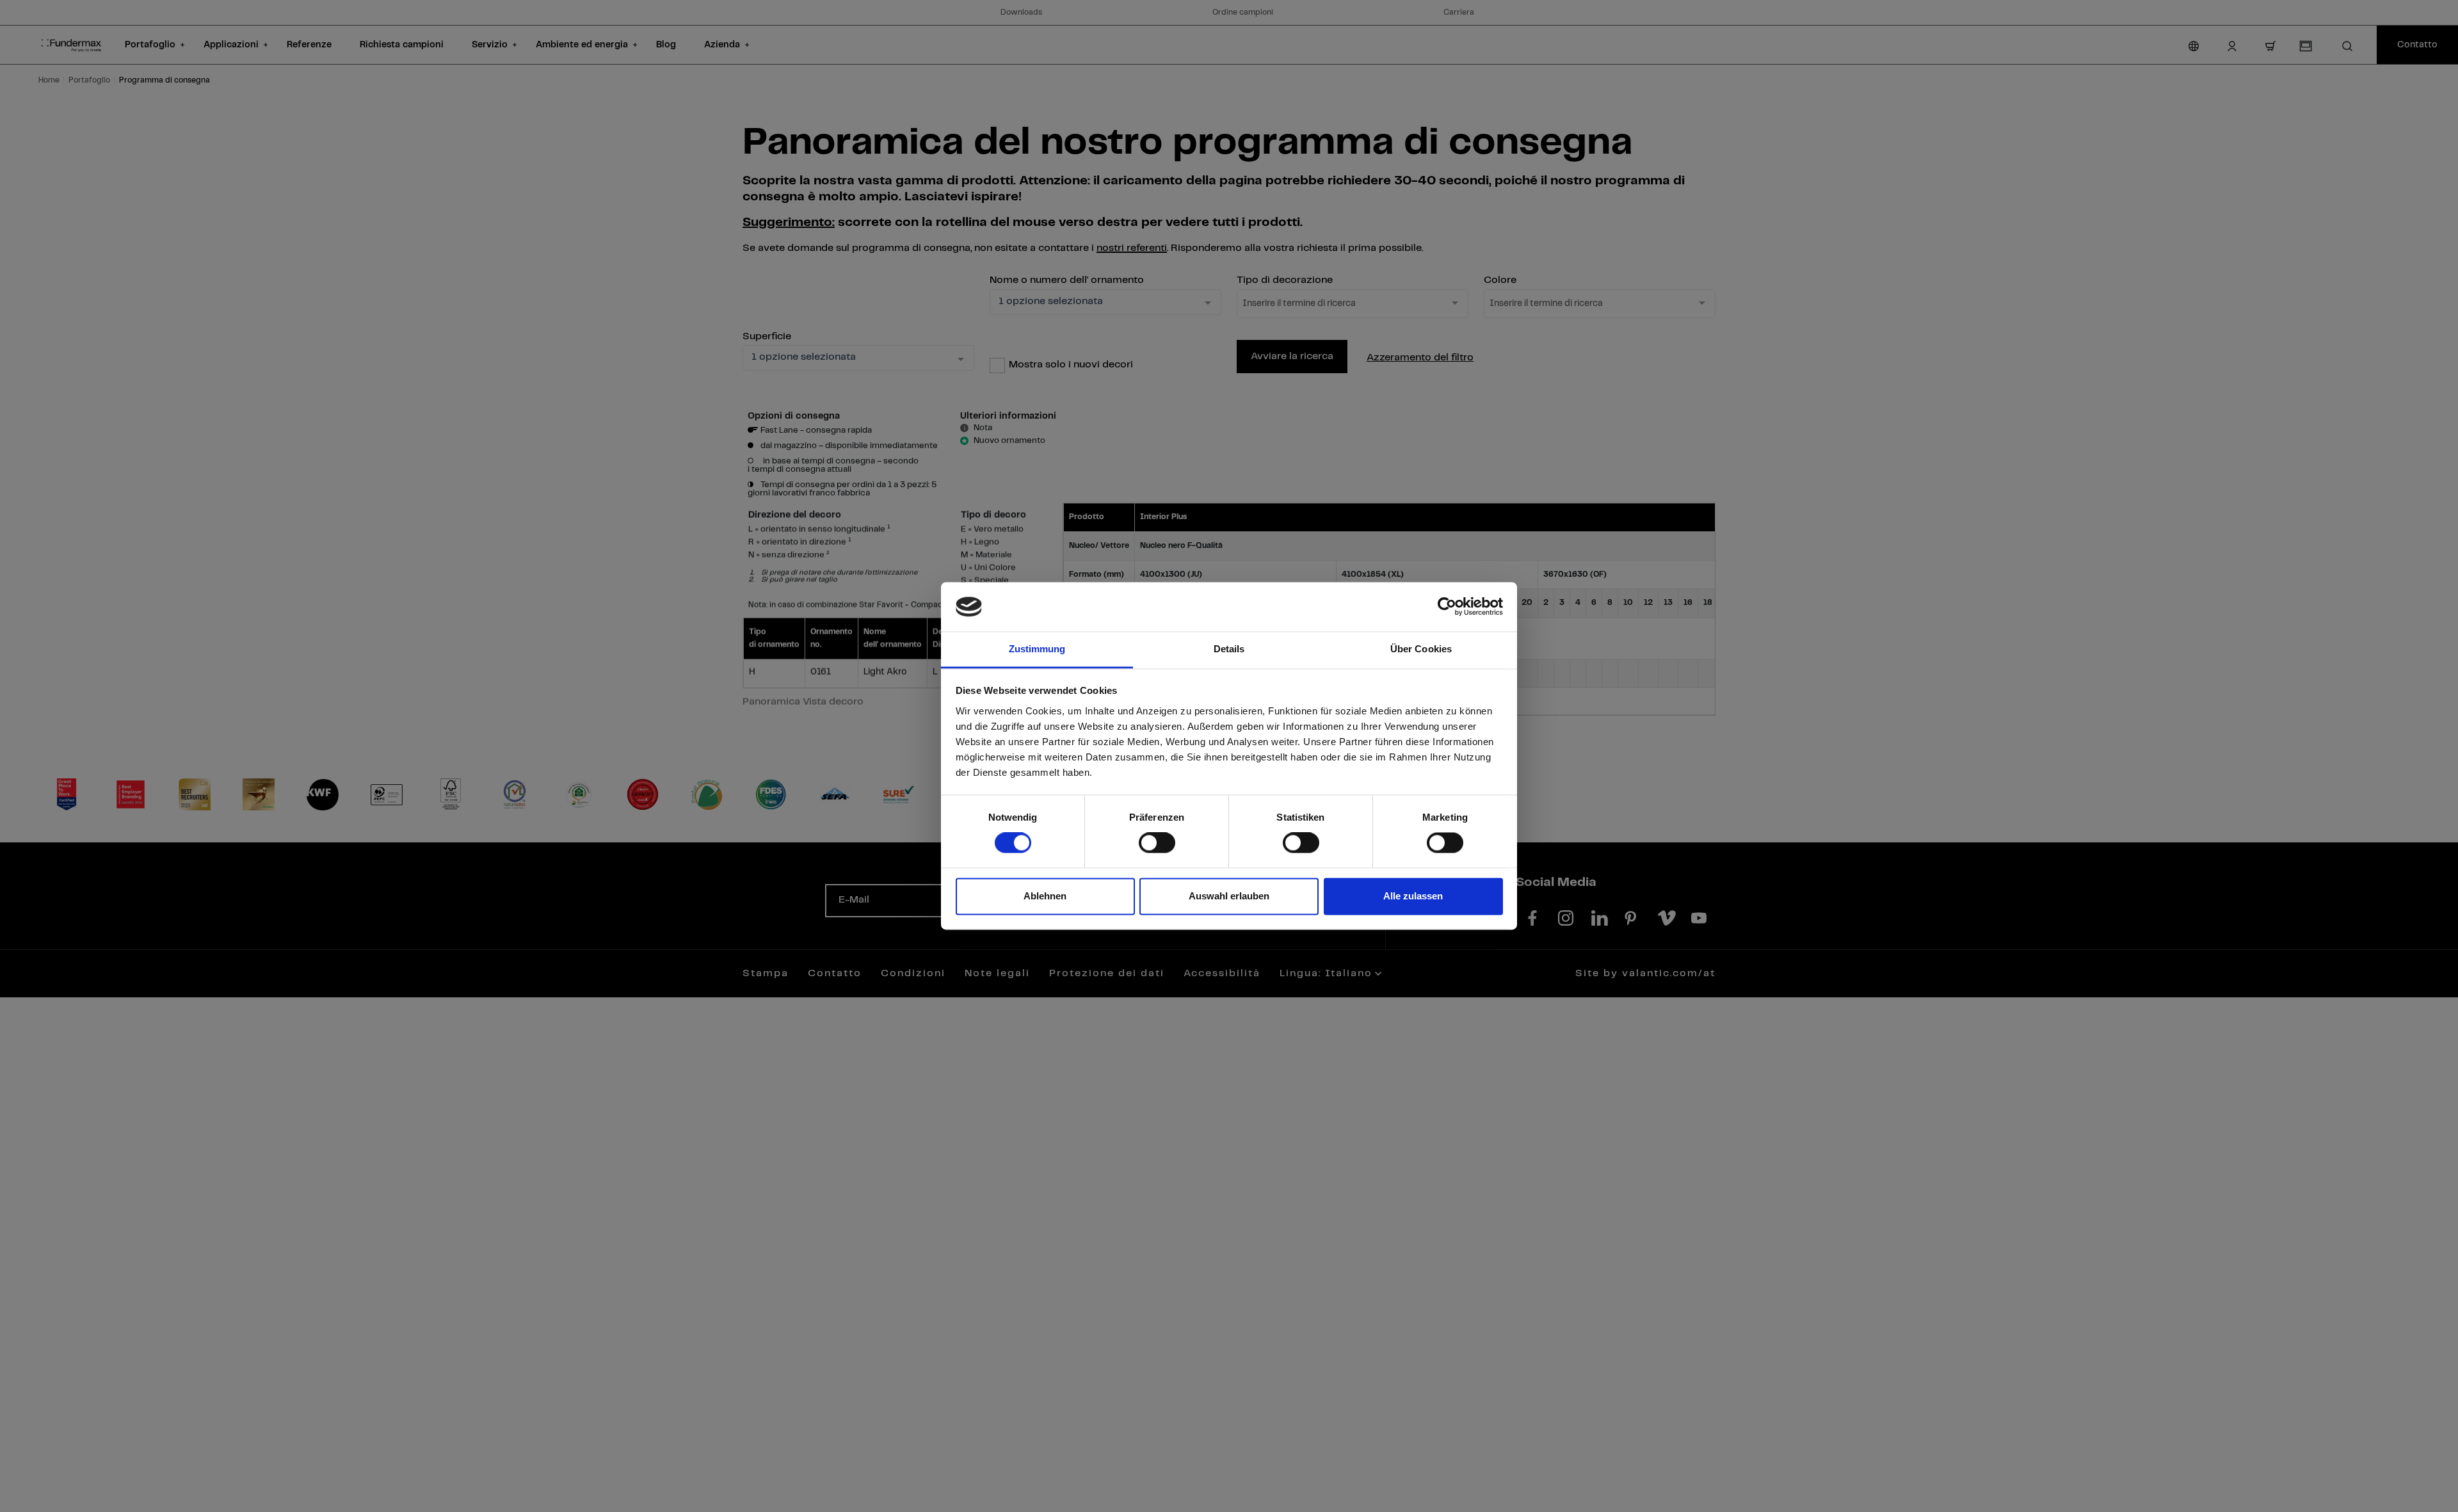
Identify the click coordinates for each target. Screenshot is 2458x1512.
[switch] (1157, 843)
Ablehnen (1045, 896)
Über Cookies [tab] (1421, 649)
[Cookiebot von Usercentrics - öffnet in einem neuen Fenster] (1447, 607)
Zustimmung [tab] (1037, 649)
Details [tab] (1229, 649)
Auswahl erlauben (1229, 896)
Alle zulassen (1413, 896)
